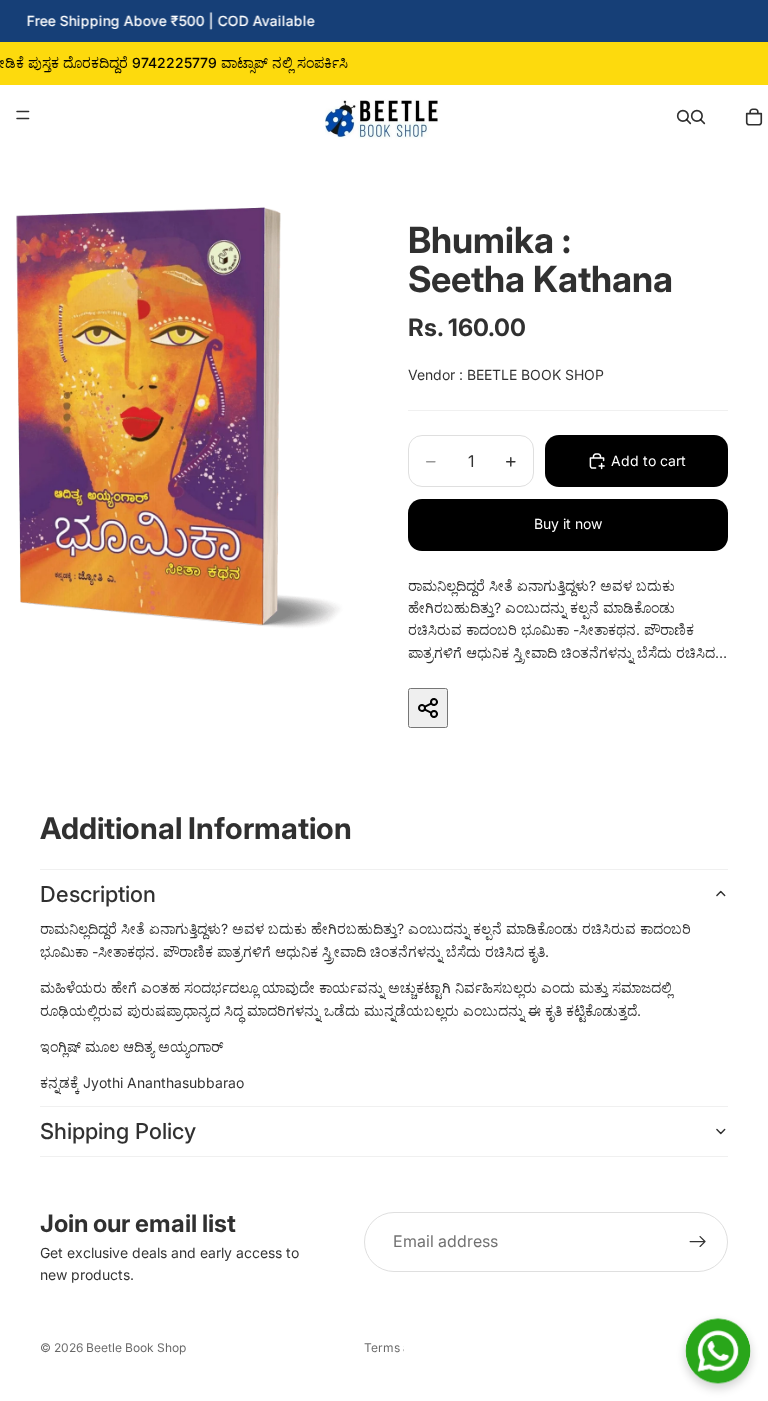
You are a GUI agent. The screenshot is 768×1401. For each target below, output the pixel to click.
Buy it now (568, 523)
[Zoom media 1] (180, 418)
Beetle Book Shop (136, 1347)
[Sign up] (698, 1242)
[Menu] (23, 115)
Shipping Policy (118, 1131)
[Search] (684, 115)
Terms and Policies (384, 1347)
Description (98, 894)
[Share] (428, 708)
